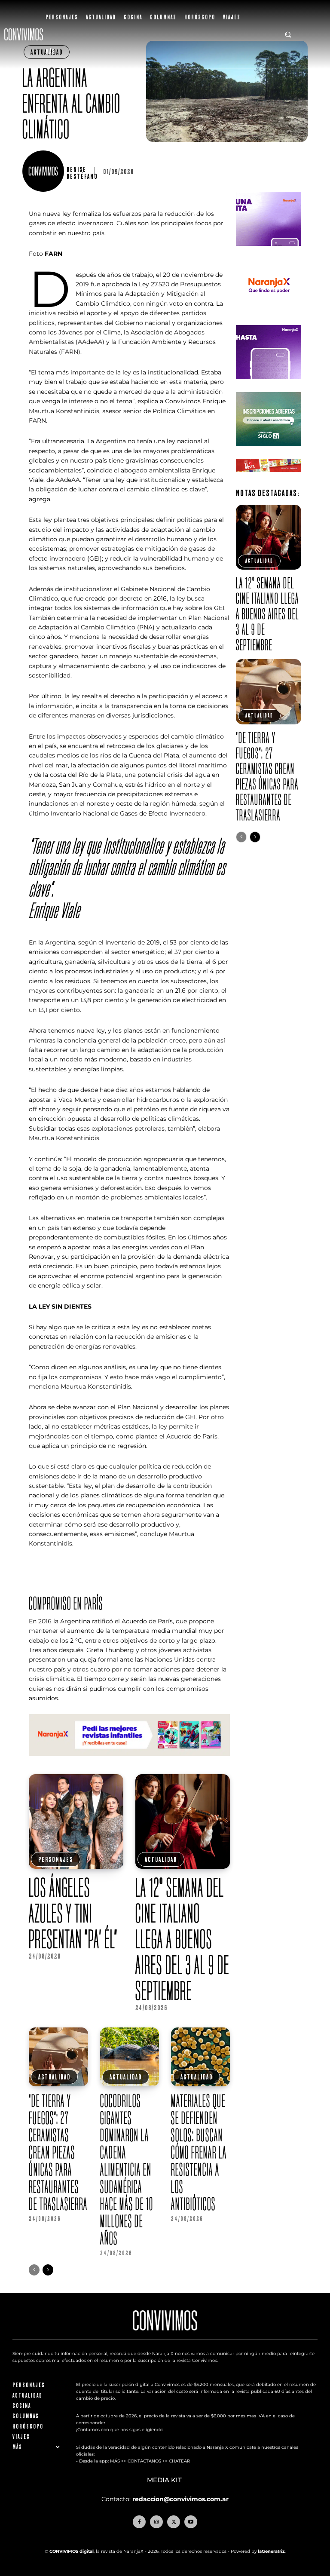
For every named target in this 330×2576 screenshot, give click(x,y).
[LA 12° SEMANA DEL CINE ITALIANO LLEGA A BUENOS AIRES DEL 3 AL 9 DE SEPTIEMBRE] (183, 1822)
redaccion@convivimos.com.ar (180, 2499)
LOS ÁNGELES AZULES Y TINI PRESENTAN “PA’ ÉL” (73, 1913)
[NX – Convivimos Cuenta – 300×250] (268, 253)
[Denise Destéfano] (44, 171)
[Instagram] (156, 2522)
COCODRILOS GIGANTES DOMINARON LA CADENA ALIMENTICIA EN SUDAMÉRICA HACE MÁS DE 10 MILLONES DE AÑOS (127, 2169)
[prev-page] (34, 2270)
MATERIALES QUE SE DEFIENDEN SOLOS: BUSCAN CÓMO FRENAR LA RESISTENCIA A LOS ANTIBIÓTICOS (199, 2152)
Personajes (56, 1859)
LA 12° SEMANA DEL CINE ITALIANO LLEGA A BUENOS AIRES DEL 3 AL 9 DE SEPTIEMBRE (182, 1939)
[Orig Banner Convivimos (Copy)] (268, 479)
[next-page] (48, 2270)
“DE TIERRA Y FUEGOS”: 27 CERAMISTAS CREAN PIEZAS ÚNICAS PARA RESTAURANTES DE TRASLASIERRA (58, 2152)
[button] (288, 34)
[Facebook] (139, 2522)
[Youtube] (191, 2522)
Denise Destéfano (82, 173)
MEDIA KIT (165, 2480)
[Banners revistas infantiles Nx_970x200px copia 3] (129, 1763)
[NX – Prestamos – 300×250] (268, 386)
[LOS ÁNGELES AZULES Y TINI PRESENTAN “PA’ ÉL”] (76, 1822)
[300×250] (268, 319)
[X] (174, 2522)
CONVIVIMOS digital (72, 2551)
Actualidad (161, 1859)
